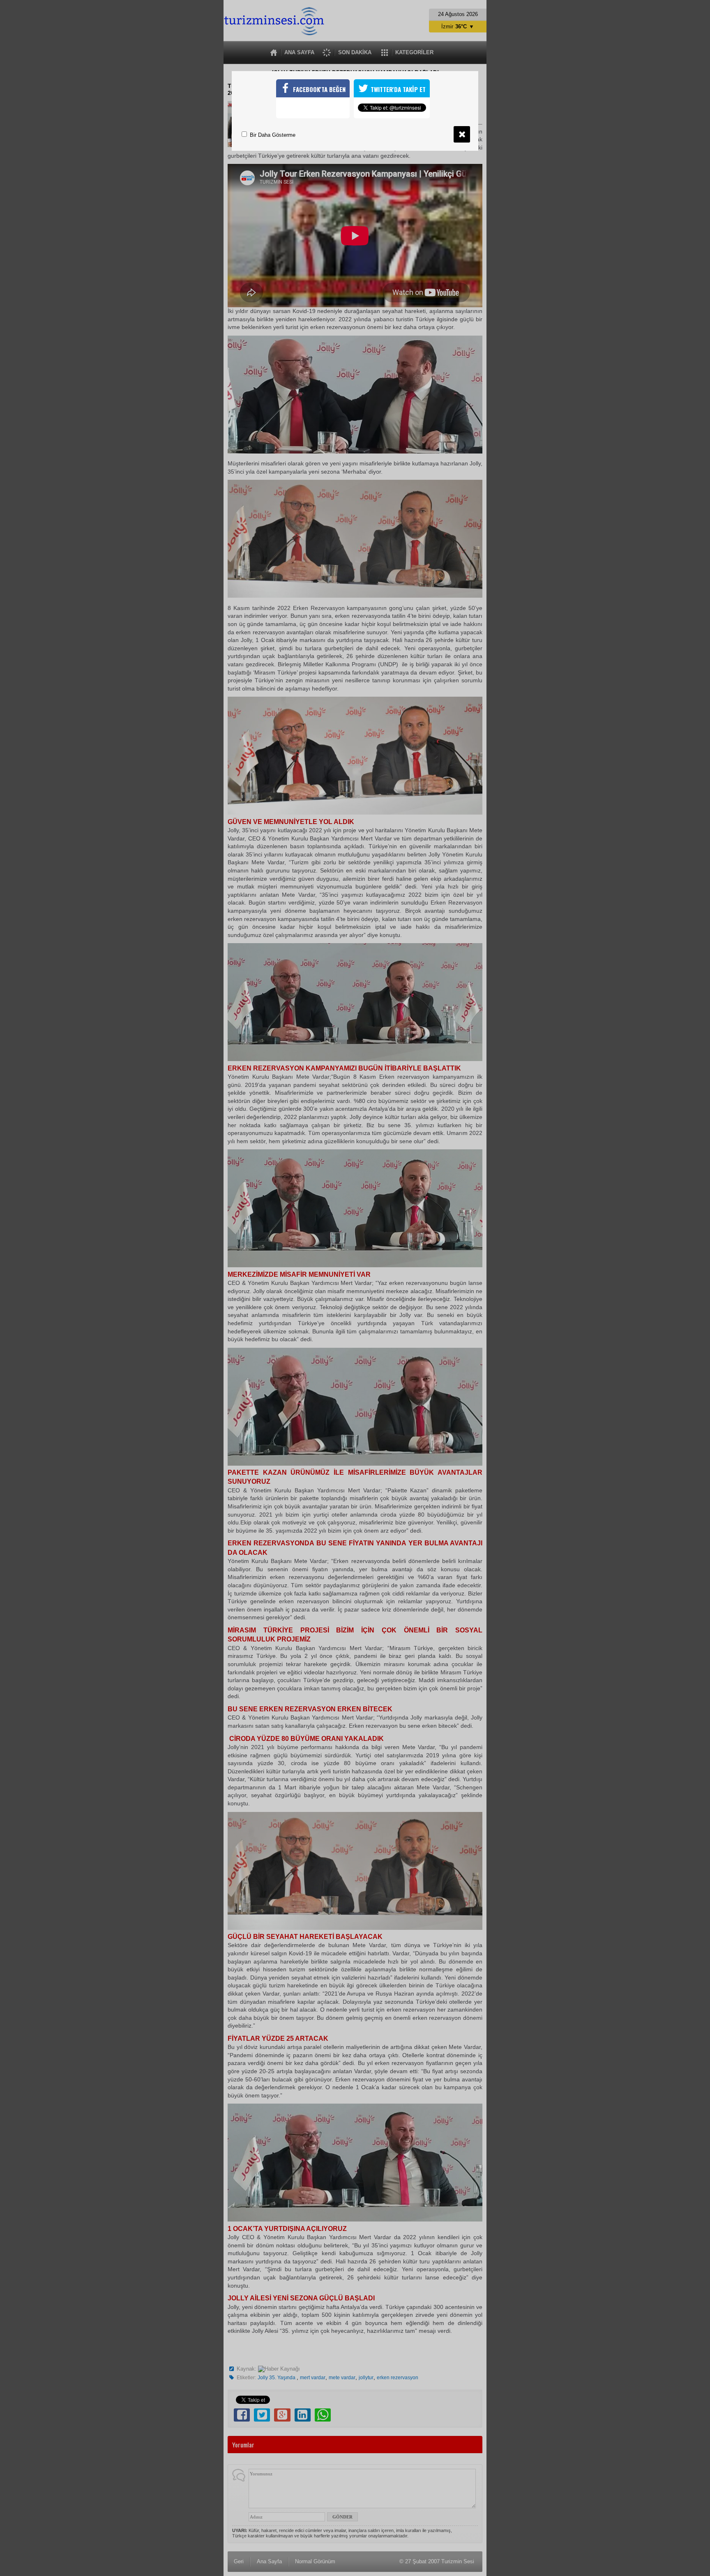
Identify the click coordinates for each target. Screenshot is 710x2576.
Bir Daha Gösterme (272, 135)
